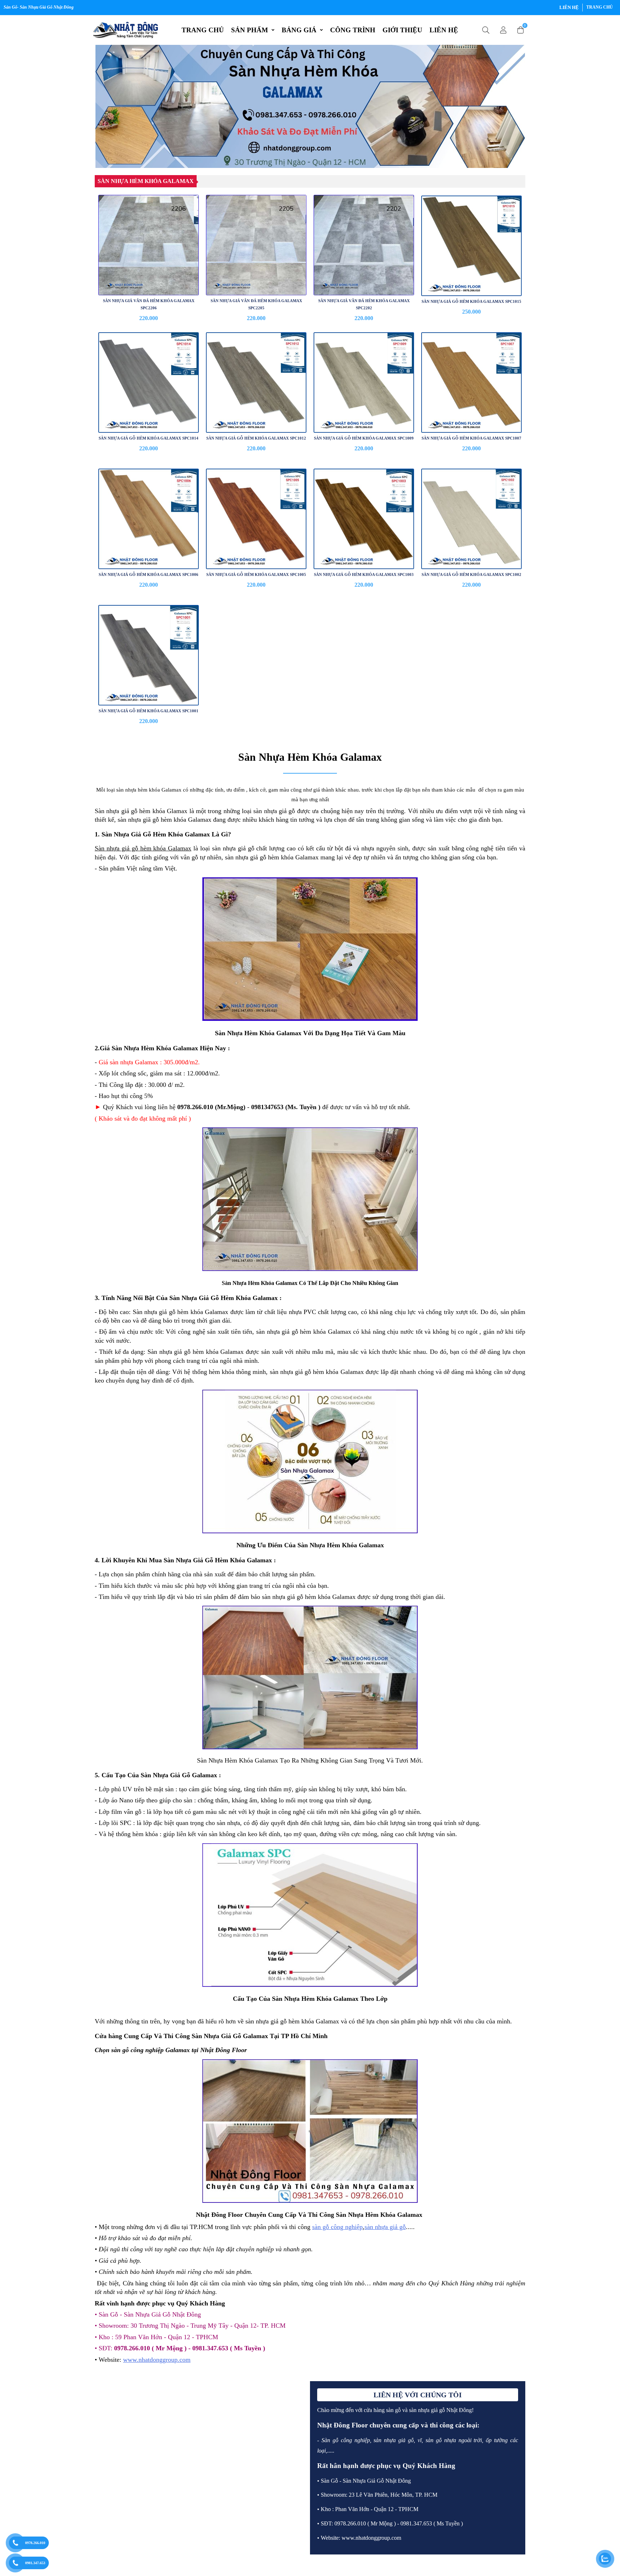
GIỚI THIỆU (402, 30)
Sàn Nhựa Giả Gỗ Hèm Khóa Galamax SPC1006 (149, 574)
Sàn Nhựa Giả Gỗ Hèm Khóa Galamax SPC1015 (471, 301)
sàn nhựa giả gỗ (385, 2227)
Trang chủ (600, 7)
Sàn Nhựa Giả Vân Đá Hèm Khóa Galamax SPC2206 (149, 304)
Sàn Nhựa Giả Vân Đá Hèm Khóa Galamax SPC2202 (364, 304)
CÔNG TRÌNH (353, 30)
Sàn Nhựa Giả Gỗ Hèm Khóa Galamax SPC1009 (364, 438)
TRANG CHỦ (203, 30)
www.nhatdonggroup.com (157, 2360)
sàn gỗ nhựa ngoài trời (454, 2440)
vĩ (420, 2440)
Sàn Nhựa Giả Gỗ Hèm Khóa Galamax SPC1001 (149, 711)
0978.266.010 (35, 2543)
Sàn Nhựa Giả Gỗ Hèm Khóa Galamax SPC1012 (256, 438)
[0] (521, 30)
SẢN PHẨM (250, 30)
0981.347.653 (35, 2563)
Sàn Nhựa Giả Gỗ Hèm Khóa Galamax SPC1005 (256, 574)
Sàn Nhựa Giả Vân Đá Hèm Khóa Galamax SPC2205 (256, 304)
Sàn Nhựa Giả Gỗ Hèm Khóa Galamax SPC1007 (471, 438)
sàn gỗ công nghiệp (337, 2227)
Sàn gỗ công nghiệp (346, 2440)
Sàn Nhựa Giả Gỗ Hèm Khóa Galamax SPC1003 (364, 574)
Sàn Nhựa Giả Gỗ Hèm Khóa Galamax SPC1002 (471, 574)
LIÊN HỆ (569, 7)
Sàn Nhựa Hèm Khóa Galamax (146, 181)
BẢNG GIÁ (299, 30)
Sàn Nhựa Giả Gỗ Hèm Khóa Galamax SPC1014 (149, 438)
